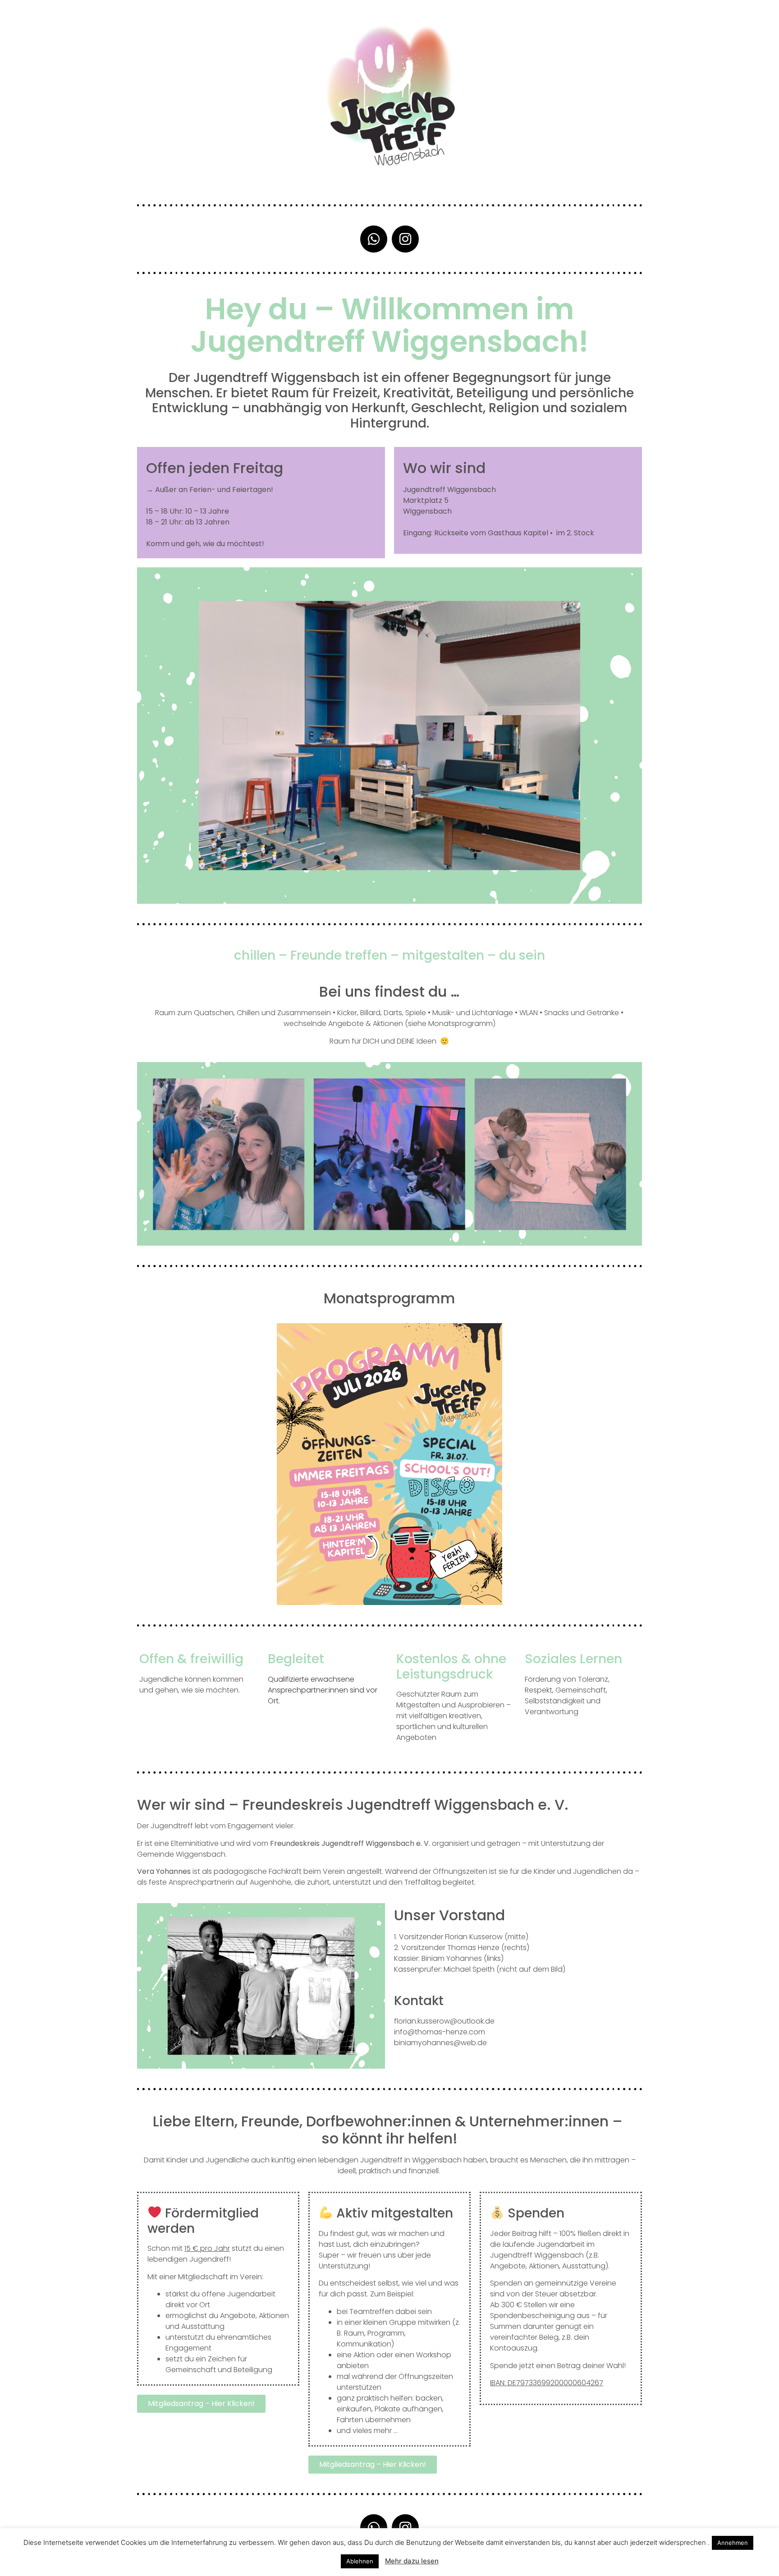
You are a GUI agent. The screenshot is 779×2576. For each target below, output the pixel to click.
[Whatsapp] (374, 239)
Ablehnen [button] (360, 2561)
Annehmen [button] (733, 2543)
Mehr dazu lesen (412, 2561)
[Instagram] (405, 239)
